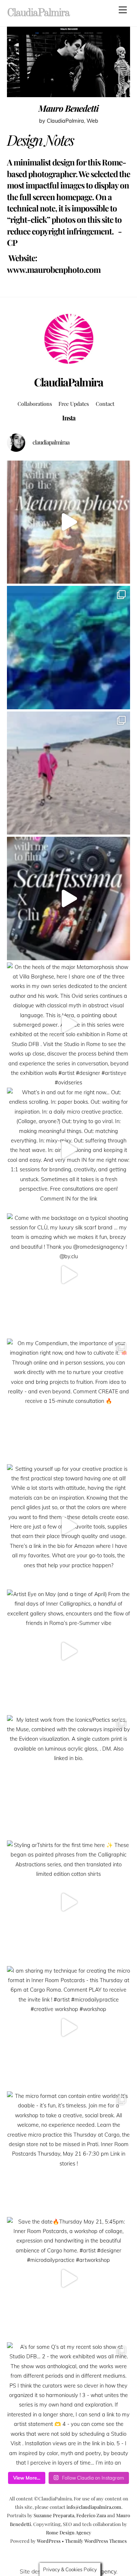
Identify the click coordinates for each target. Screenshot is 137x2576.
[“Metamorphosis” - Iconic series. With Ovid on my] (69, 648)
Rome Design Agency (69, 2532)
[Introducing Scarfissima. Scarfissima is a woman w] (69, 898)
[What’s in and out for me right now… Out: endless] (69, 1149)
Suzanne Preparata (54, 2515)
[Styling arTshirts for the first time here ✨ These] (69, 1902)
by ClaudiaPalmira (62, 121)
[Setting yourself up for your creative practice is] (69, 1526)
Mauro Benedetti (68, 108)
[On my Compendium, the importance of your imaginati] (69, 1400)
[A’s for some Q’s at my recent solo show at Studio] (69, 2404)
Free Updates (74, 404)
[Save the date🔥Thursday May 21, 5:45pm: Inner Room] (69, 2279)
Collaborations (35, 404)
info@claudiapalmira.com (94, 2507)
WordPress (49, 2541)
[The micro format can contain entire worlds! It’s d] (69, 2153)
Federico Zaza (91, 2515)
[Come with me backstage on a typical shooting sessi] (69, 1275)
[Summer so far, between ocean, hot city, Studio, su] (69, 773)
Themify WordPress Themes (96, 2541)
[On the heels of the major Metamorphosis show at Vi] (69, 1024)
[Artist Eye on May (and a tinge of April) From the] (69, 1651)
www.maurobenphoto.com (54, 270)
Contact (105, 404)
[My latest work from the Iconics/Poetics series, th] (69, 1777)
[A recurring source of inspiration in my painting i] (69, 522)
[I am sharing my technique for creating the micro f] (69, 2028)
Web (92, 121)
